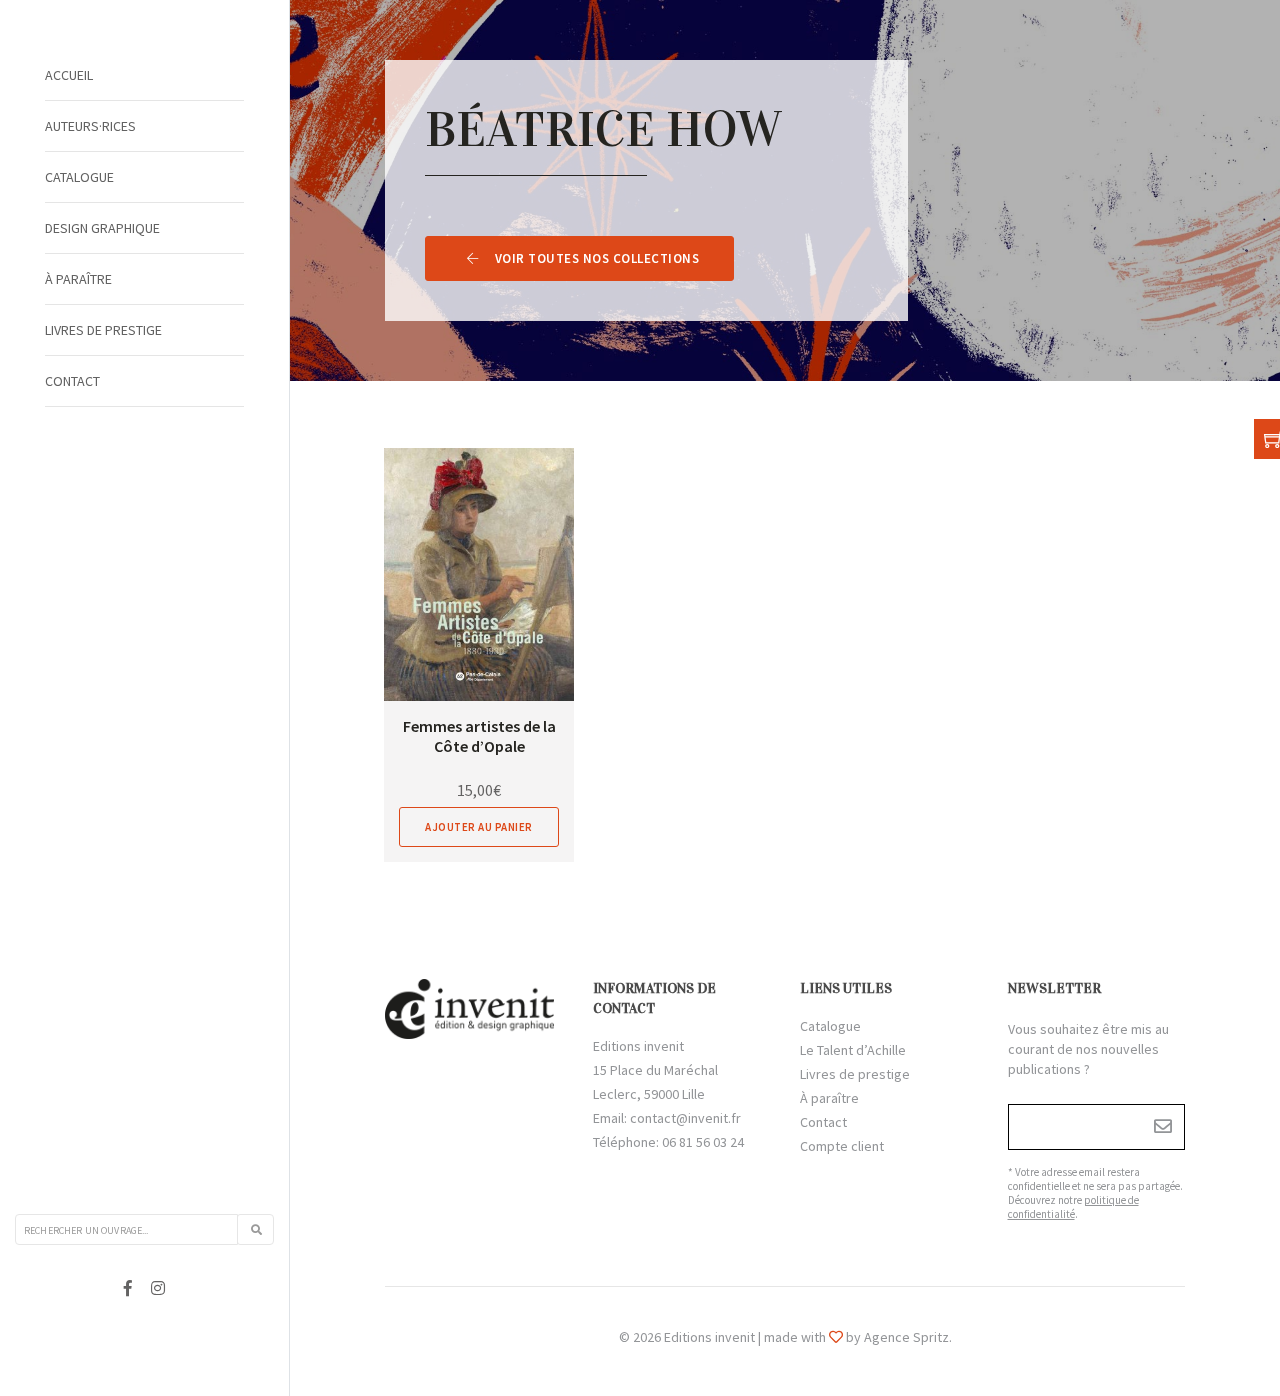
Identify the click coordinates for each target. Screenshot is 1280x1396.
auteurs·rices (90, 126)
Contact (72, 381)
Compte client (842, 1146)
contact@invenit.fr (685, 1118)
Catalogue (79, 177)
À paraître (78, 279)
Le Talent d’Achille (853, 1050)
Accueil (69, 75)
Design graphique (102, 228)
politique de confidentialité (1073, 1207)
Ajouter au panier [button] (479, 827)
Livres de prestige (103, 330)
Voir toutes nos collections (597, 258)
